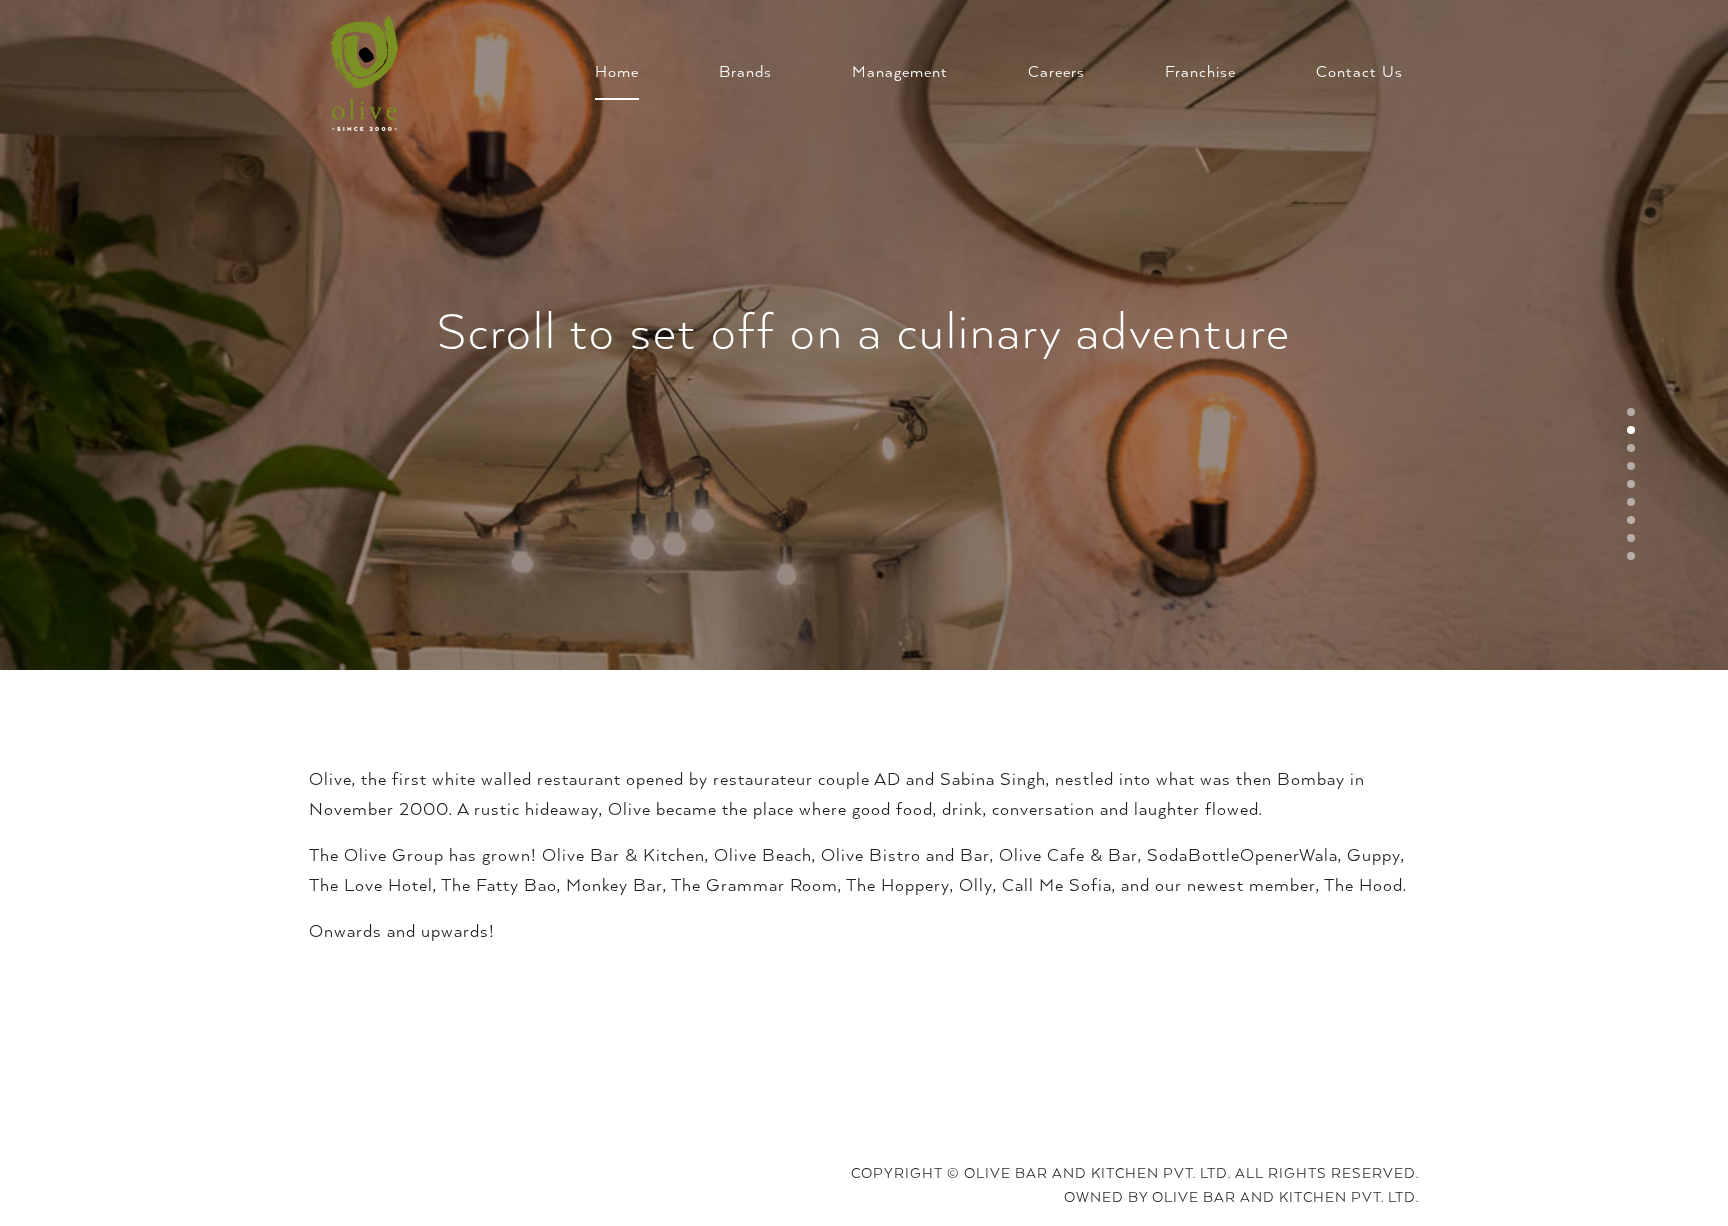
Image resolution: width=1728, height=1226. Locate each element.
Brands (745, 73)
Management (900, 73)
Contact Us (1359, 73)
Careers (1056, 73)
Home (617, 73)
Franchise (1200, 73)
